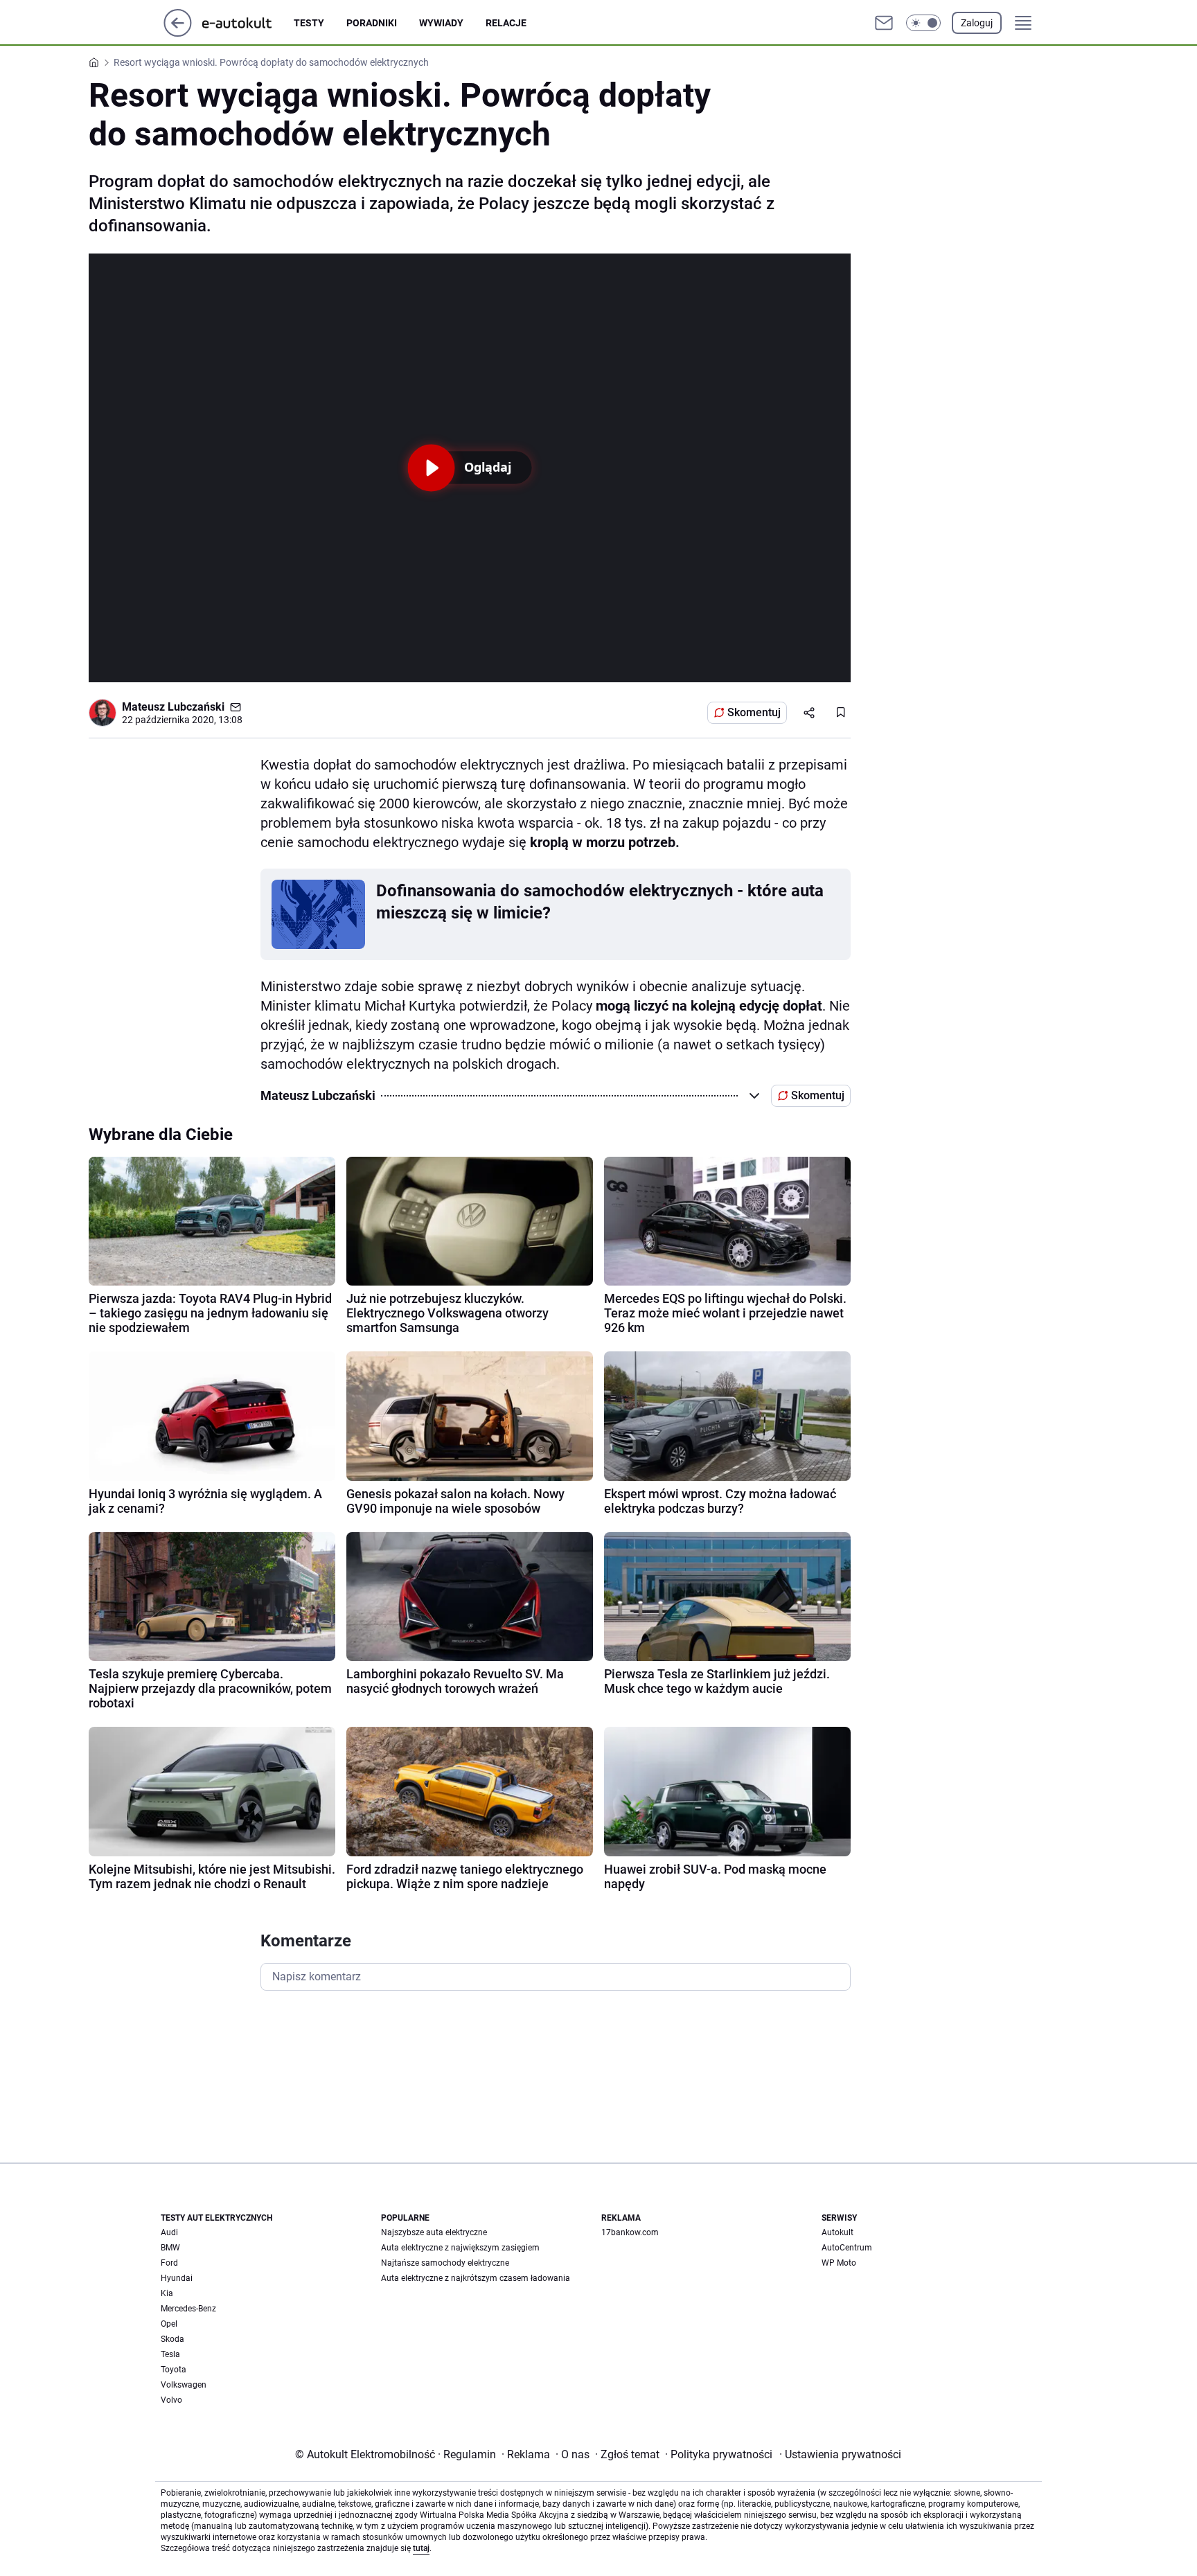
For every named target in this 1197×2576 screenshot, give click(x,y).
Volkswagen (184, 2385)
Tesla (170, 2354)
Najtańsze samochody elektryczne (445, 2263)
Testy (309, 23)
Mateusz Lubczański (173, 707)
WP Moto (839, 2263)
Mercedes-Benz (188, 2309)
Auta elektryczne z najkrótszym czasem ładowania (476, 2278)
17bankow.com (630, 2232)
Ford (169, 2263)
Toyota (174, 2370)
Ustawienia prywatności (840, 2454)
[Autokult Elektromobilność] (248, 23)
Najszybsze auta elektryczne (434, 2232)
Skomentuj (754, 712)
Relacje (506, 23)
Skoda (172, 2339)
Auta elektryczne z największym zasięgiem (460, 2248)
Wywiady (441, 23)
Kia (167, 2293)
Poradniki (372, 23)
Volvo (171, 2400)
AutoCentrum (847, 2248)
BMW (170, 2248)
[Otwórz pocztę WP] (884, 23)
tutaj (421, 2548)
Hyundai (177, 2278)
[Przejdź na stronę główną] (178, 33)
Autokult (837, 2232)
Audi (169, 2232)
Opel (169, 2324)
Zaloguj (977, 23)
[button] (923, 23)
